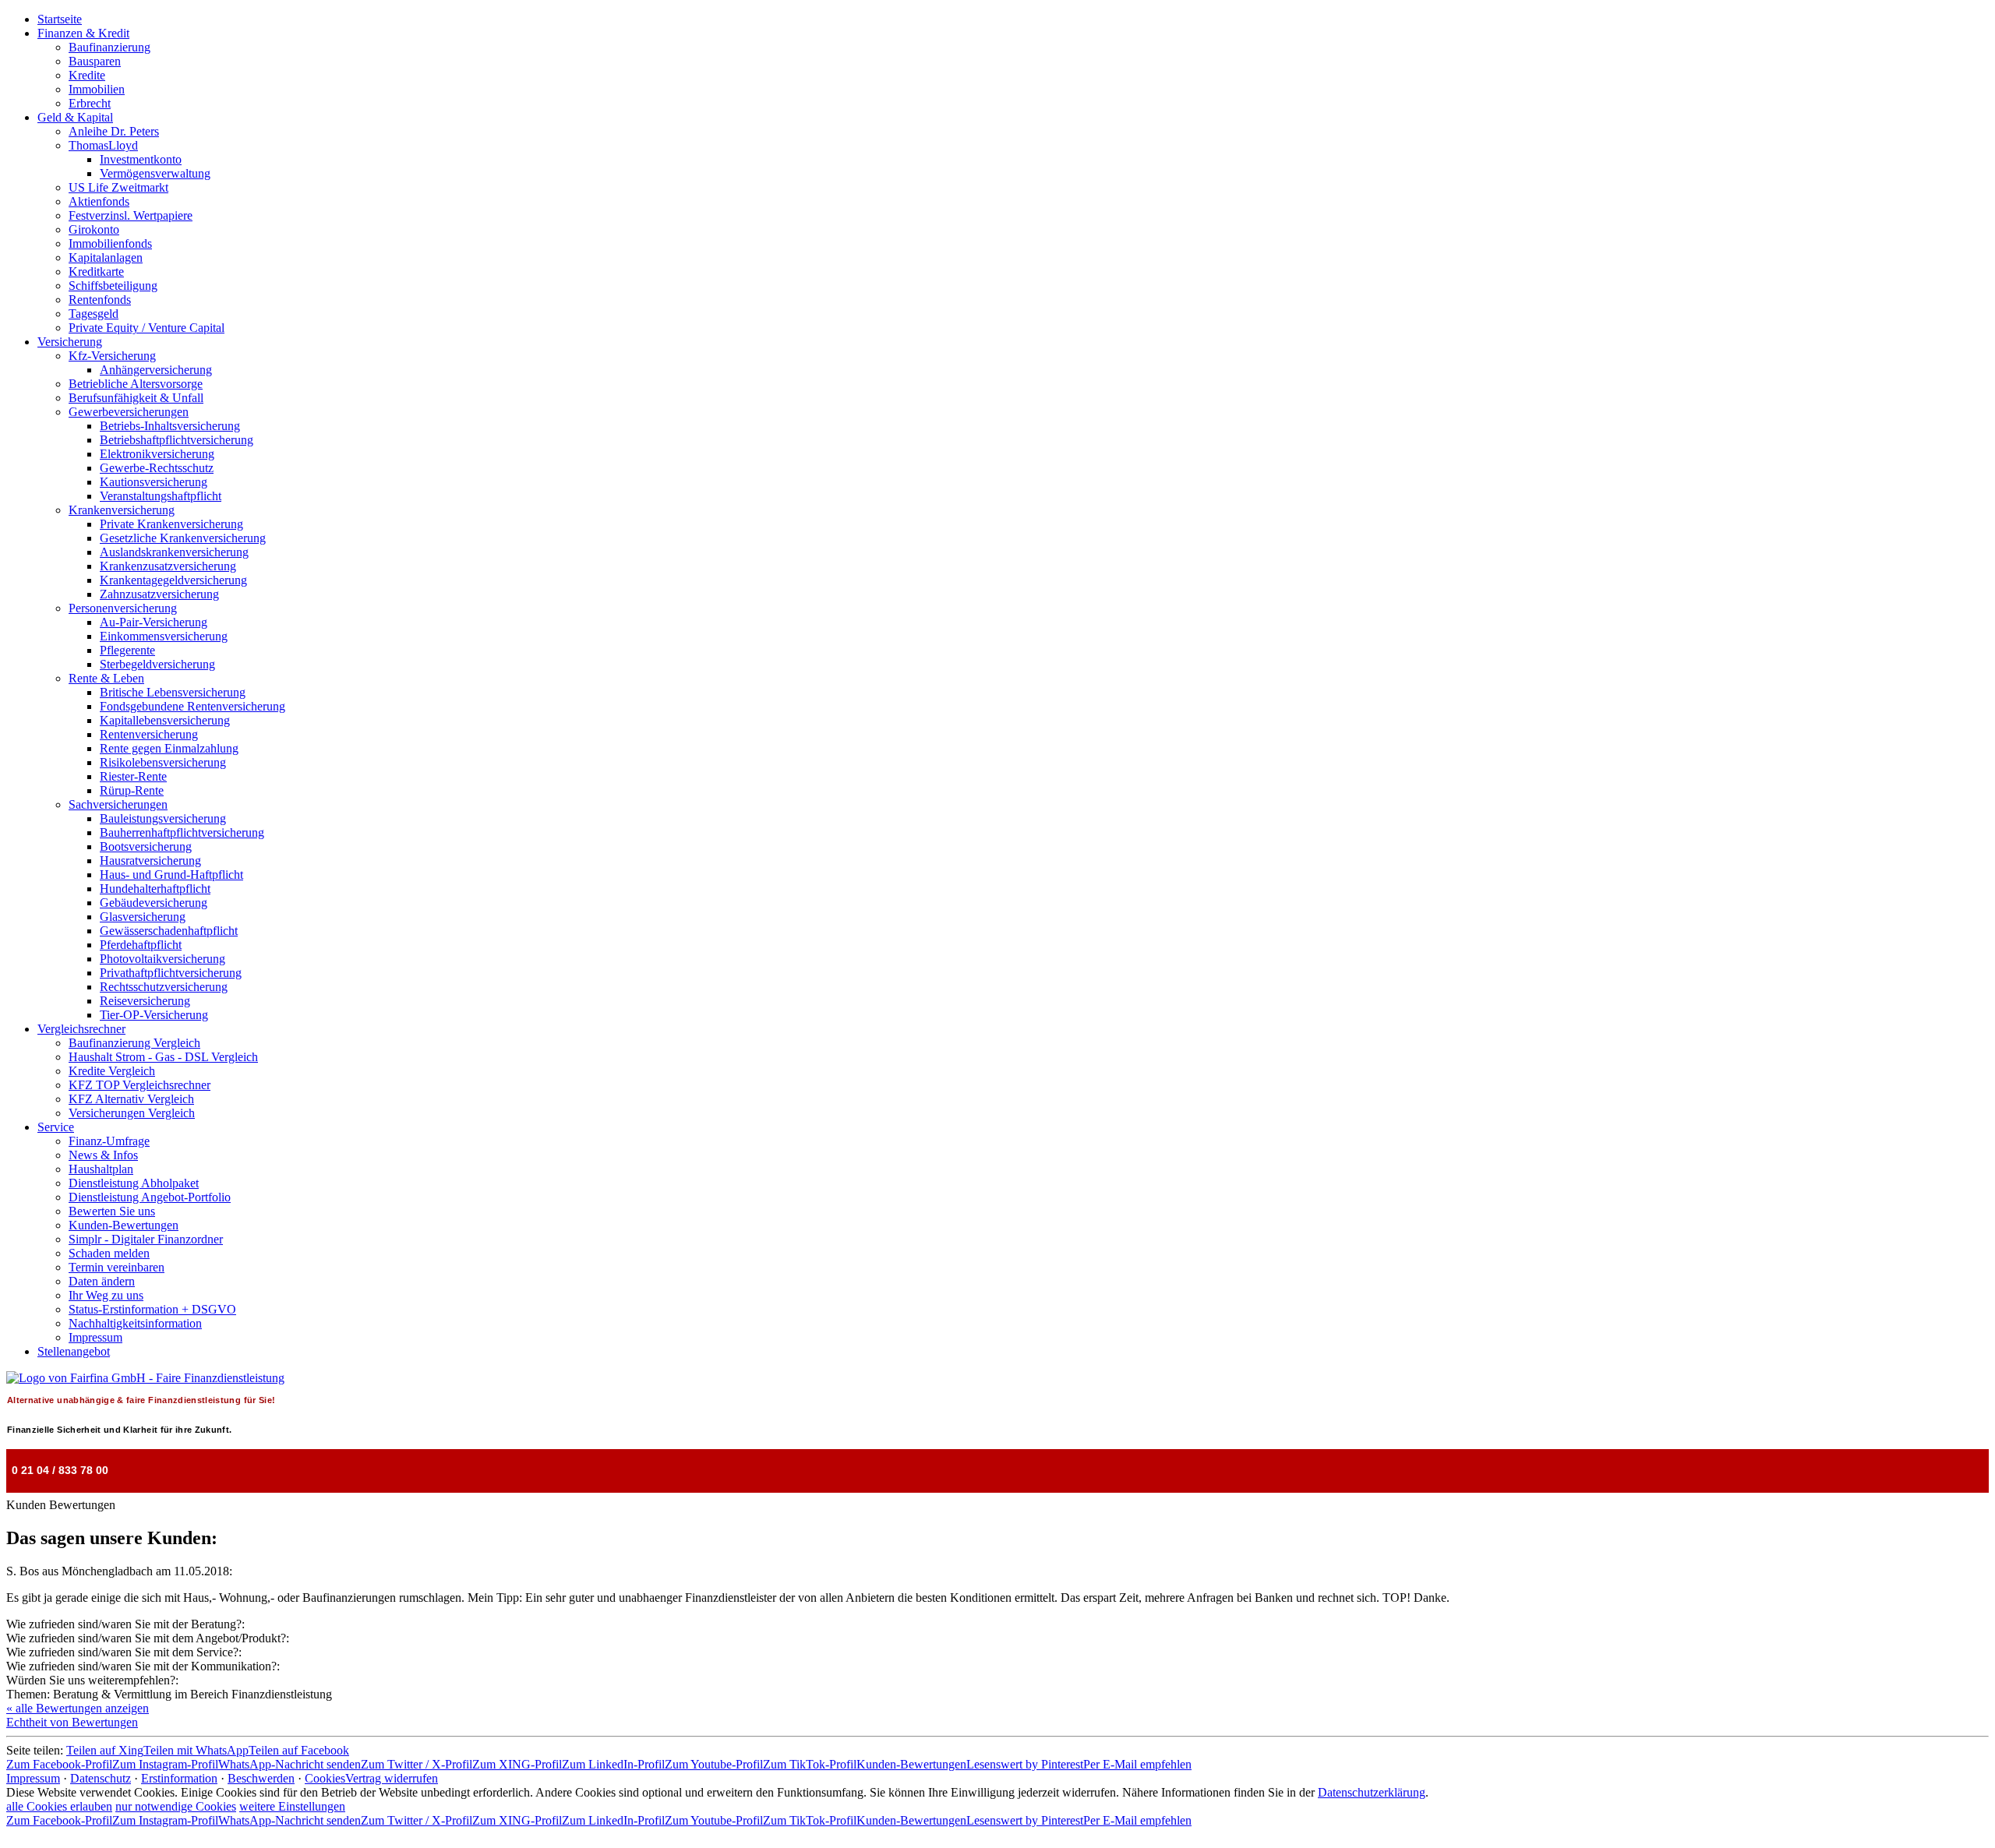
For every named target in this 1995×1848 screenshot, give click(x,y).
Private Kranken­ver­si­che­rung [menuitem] (171, 524)
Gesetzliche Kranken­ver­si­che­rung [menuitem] (183, 538)
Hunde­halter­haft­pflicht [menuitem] (155, 889)
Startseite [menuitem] (60, 19)
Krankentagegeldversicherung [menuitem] (173, 580)
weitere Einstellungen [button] (292, 1806)
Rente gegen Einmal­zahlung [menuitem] (169, 748)
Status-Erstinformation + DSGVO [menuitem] (152, 1309)
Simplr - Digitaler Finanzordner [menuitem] (146, 1239)
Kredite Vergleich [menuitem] (112, 1071)
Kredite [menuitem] (87, 75)
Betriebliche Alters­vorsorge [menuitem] (136, 384)
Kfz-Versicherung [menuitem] (112, 356)
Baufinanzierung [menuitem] (109, 47)
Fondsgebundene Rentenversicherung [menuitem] (192, 706)
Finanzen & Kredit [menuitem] (83, 33)
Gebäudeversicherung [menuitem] (154, 903)
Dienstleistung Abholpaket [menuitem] (134, 1183)
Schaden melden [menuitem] (109, 1253)
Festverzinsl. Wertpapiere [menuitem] (131, 215)
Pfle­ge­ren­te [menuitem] (127, 650)
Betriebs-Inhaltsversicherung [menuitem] (170, 426)
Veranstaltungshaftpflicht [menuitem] (161, 496)
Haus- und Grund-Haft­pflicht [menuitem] (171, 875)
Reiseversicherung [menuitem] (145, 1001)
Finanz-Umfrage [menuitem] (109, 1141)
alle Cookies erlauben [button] (59, 1806)
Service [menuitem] (56, 1127)
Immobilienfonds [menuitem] (110, 243)
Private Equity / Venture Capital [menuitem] (147, 328)
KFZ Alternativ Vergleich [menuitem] (131, 1099)
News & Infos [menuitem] (103, 1155)
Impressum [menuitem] (95, 1337)
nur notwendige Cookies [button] (176, 1806)
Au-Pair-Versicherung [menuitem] (154, 622)
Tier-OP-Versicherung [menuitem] (154, 1015)
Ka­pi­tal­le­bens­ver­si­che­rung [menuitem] (165, 720)
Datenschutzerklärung (1372, 1792)
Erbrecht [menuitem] (90, 103)
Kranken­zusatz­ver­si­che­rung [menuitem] (168, 566)
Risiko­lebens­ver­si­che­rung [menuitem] (163, 762)
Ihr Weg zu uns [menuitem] (106, 1295)
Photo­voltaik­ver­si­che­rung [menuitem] (162, 959)
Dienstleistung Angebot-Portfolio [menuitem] (150, 1197)
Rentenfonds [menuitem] (100, 300)
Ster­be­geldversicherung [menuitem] (157, 664)
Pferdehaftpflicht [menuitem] (141, 945)
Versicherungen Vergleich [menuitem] (132, 1113)
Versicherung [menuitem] (70, 342)
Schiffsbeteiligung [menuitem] (113, 286)
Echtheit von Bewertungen (72, 1722)
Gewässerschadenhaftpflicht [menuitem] (169, 931)
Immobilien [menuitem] (97, 89)
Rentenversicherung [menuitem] (149, 734)
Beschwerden (261, 1778)
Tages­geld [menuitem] (94, 314)
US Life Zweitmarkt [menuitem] (118, 187)
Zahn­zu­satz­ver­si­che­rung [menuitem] (159, 594)
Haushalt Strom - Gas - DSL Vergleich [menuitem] (163, 1057)
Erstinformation (179, 1778)
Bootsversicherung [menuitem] (146, 846)
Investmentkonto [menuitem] (141, 159)
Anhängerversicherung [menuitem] (156, 370)
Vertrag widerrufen (392, 1778)
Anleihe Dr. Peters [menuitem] (114, 131)
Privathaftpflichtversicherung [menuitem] (171, 973)
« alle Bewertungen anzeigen (78, 1708)
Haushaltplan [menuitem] (101, 1169)
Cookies (325, 1778)
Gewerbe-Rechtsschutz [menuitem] (157, 468)
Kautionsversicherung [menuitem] (154, 482)
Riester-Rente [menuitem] (133, 776)
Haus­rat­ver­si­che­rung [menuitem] (150, 861)
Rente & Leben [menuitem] (106, 678)
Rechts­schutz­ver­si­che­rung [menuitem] (164, 987)
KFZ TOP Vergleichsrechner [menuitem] (139, 1085)
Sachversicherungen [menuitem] (118, 804)
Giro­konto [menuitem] (94, 229)
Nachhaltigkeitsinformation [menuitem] (135, 1323)
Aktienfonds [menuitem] (99, 201)
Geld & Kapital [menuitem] (75, 117)
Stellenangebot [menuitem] (74, 1351)
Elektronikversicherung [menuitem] (157, 454)
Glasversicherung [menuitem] (143, 917)
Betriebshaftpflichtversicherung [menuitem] (177, 440)
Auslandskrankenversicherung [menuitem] (174, 552)
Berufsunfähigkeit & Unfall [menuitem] (136, 398)
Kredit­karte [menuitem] (96, 272)
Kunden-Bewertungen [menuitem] (124, 1225)
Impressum (33, 1778)
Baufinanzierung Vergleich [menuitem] (134, 1043)
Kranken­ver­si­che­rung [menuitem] (122, 510)
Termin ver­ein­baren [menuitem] (117, 1267)
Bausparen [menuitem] (95, 61)
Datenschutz (101, 1778)
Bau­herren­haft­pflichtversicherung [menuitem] (182, 832)
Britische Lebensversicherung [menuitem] (173, 692)
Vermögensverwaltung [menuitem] (155, 173)
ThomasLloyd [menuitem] (103, 145)
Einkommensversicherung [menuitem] (164, 636)
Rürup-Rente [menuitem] (132, 790)
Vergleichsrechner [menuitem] (81, 1029)
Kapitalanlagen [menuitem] (106, 257)
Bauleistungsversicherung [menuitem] (163, 818)
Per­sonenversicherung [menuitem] (123, 608)
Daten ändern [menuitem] (102, 1281)
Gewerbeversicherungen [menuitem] (129, 412)
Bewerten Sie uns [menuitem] (112, 1211)
